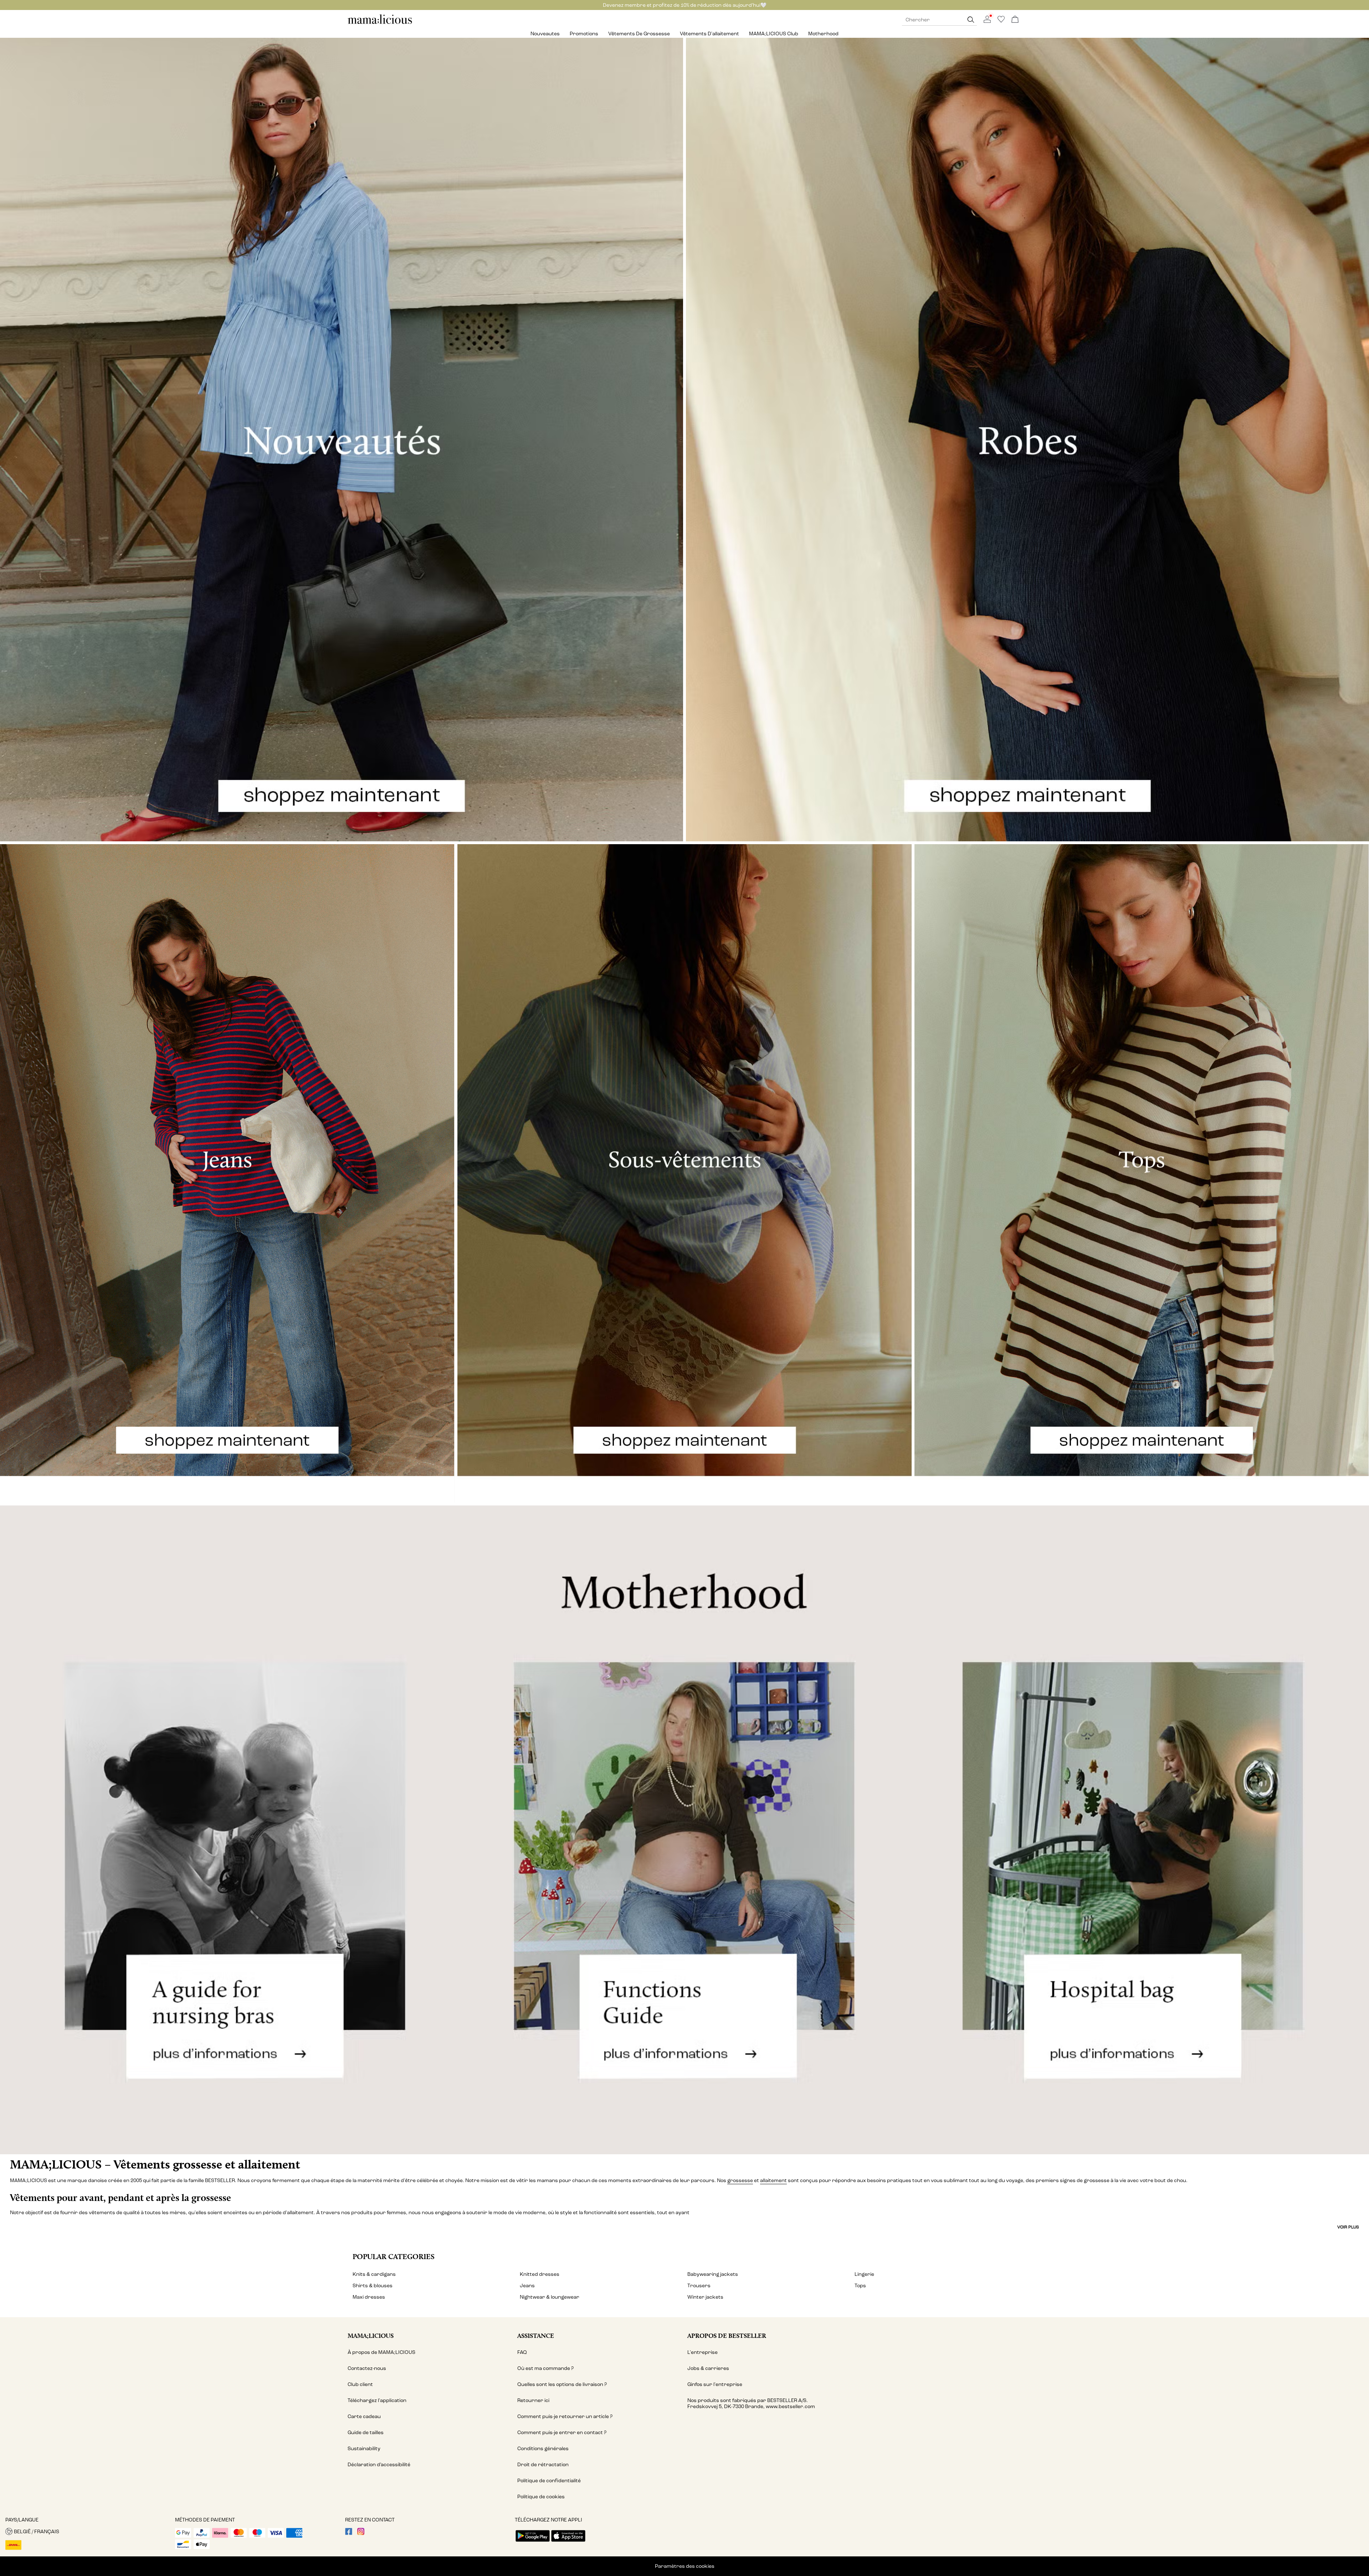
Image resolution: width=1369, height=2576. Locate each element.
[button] (88, 2531)
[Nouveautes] (342, 440)
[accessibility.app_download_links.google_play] (533, 2542)
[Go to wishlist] (1001, 21)
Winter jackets (705, 2297)
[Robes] (1027, 440)
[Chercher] (971, 20)
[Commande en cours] (1015, 20)
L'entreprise (703, 2352)
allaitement (773, 2180)
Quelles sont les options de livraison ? (562, 2384)
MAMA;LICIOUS (371, 2336)
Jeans (527, 2286)
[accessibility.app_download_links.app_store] (568, 2542)
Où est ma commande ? (545, 2368)
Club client (360, 2384)
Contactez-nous (367, 2368)
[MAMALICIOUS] (380, 23)
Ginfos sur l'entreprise (715, 2384)
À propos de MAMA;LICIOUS (381, 2352)
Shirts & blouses (373, 2286)
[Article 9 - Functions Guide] (684, 1830)
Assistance (536, 2336)
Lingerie (864, 2274)
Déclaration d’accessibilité (379, 2465)
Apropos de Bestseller (727, 2336)
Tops (860, 2286)
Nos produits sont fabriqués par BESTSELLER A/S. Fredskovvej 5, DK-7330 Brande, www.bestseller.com (751, 2403)
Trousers (699, 2286)
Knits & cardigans (374, 2274)
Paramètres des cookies (685, 2566)
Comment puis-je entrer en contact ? (562, 2433)
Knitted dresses (540, 2274)
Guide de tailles (366, 2433)
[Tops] (1142, 1174)
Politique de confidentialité (549, 2481)
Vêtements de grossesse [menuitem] (639, 34)
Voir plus (1348, 2227)
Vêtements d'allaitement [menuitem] (709, 34)
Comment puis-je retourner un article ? (565, 2416)
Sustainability (364, 2449)
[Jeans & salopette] (227, 1174)
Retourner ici (533, 2400)
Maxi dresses (369, 2297)
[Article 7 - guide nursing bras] (228, 1830)
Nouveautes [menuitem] (545, 34)
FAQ (522, 2352)
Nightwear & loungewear (550, 2297)
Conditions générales (543, 2449)
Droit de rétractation (543, 2465)
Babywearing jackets (713, 2274)
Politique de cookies (541, 2497)
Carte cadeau (364, 2416)
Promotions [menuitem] (584, 34)
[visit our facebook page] (349, 2533)
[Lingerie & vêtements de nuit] (685, 1174)
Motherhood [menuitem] (823, 34)
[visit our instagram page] (361, 2533)
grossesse (740, 2180)
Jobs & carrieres (708, 2368)
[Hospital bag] (1141, 1830)
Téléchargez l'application (377, 2400)
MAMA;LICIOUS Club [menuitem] (774, 34)
